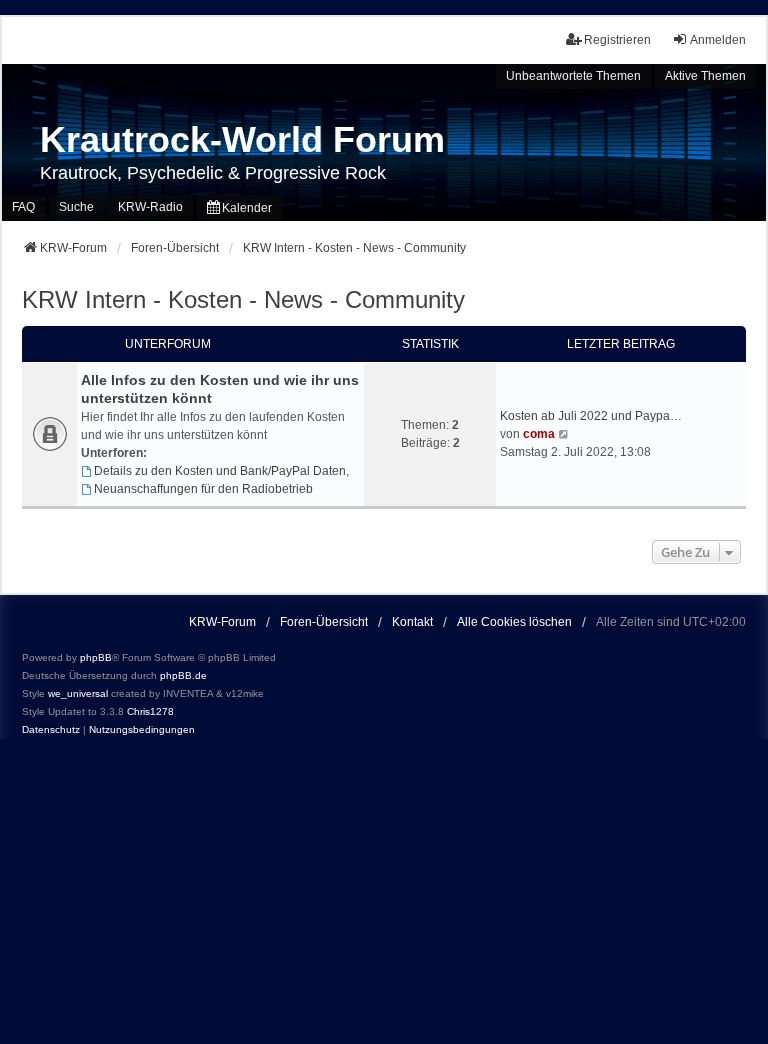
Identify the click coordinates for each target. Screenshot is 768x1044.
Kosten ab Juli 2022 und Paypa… (591, 416)
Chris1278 (150, 711)
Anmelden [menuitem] (718, 40)
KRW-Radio (150, 207)
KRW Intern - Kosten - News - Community (243, 299)
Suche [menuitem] (76, 207)
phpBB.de (183, 675)
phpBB (96, 657)
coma (539, 434)
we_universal (78, 693)
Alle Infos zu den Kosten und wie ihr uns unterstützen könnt (220, 389)
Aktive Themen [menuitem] (705, 76)
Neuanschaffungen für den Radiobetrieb (203, 489)
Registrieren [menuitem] (617, 40)
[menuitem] (239, 208)
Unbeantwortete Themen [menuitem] (573, 76)
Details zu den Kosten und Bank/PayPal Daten (220, 471)
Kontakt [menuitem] (412, 622)
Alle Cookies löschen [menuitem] (514, 622)
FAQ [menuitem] (23, 207)
